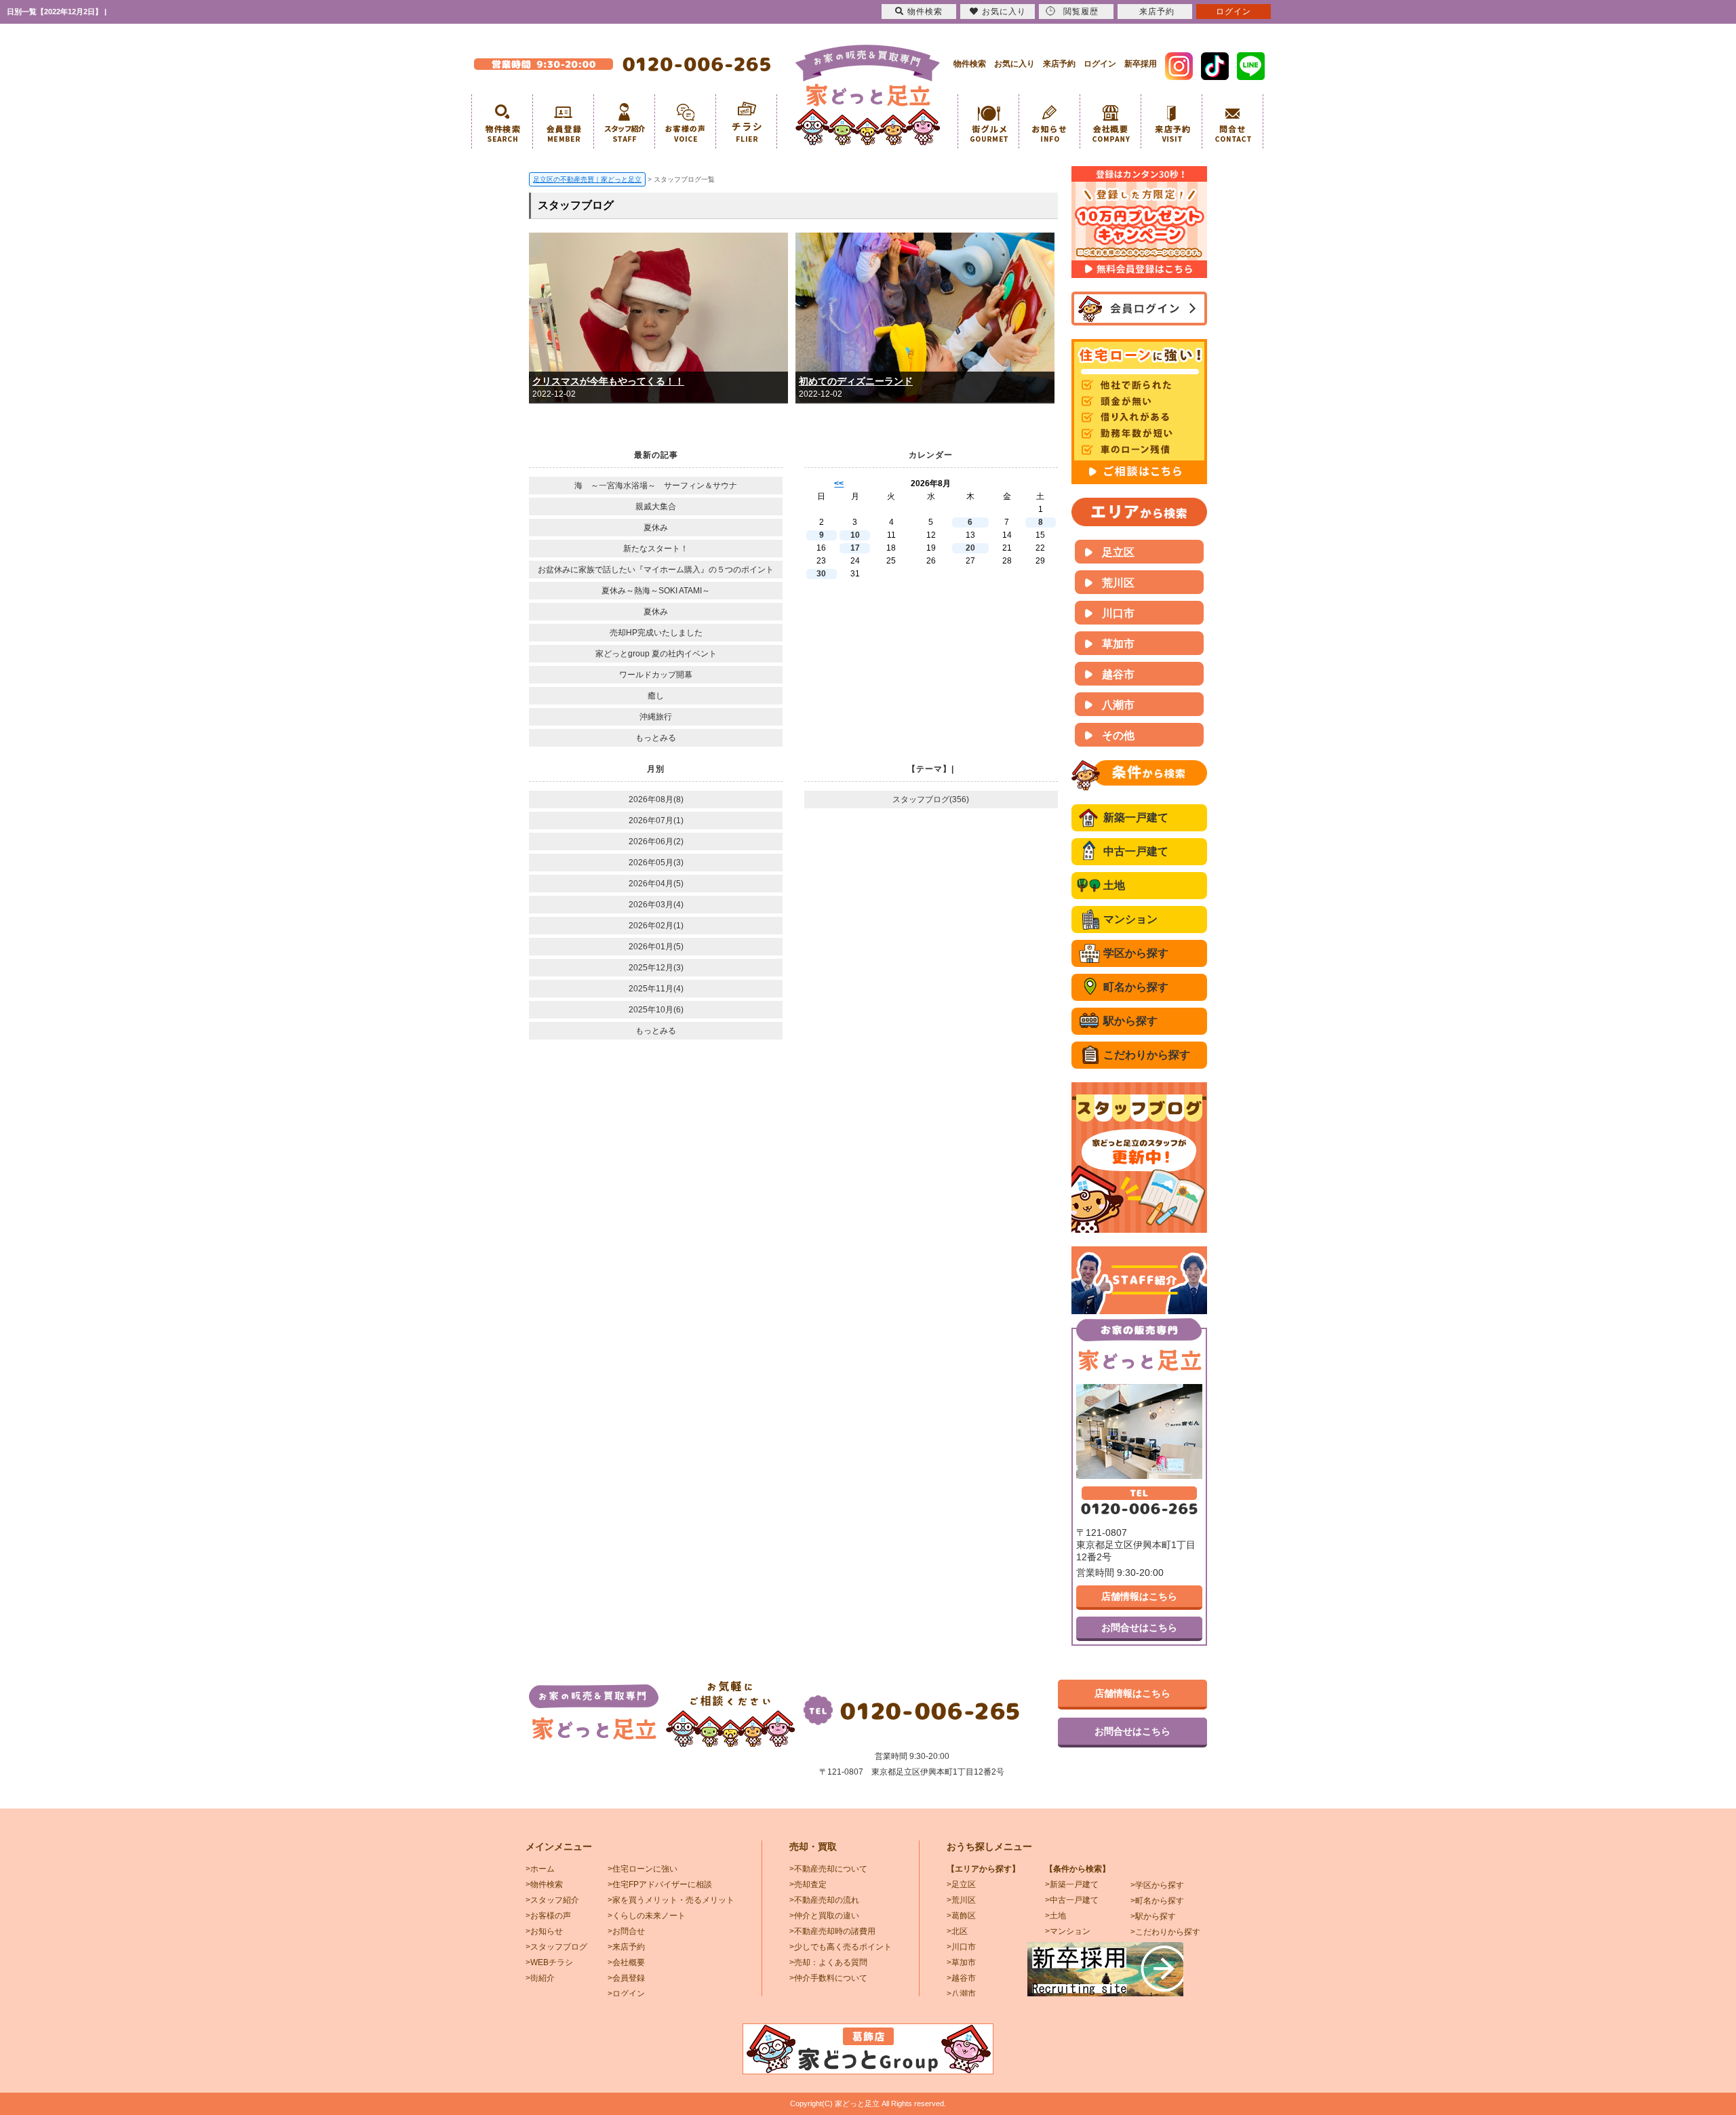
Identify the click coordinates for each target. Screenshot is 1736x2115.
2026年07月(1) (656, 821)
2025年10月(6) (656, 1010)
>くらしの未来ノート (647, 1916)
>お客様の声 (548, 1916)
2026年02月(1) (656, 926)
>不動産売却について (828, 1869)
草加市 (1118, 644)
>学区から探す (1157, 1885)
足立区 (1118, 552)
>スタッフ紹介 (552, 1900)
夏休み (656, 528)
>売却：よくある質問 (828, 1962)
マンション (1130, 919)
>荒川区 (961, 1900)
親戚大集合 (656, 507)
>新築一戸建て (1072, 1884)
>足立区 (961, 1884)
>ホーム (540, 1869)
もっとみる (656, 738)
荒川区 (1118, 583)
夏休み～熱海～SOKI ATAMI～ (656, 591)
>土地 (1056, 1916)
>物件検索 (544, 1884)
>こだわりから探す (1165, 1932)
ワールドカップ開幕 (656, 675)
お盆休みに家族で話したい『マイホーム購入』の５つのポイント (656, 570)
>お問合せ (626, 1931)
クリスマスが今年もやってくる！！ (608, 381)
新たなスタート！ (656, 549)
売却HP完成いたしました (656, 633)
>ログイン (626, 1994)
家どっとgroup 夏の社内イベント (656, 654)
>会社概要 (626, 1962)
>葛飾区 (961, 1916)
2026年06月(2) (656, 842)
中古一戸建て (1136, 851)
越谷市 (1118, 674)
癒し (656, 696)
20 (970, 548)
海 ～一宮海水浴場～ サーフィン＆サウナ (656, 486)
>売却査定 (808, 1884)
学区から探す (1136, 953)
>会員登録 (626, 1978)
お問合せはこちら (1139, 1627)
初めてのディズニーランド (856, 381)
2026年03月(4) (656, 905)
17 (855, 548)
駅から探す (1130, 1021)
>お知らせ (544, 1931)
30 (821, 574)
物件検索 (970, 64)
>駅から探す (1153, 1916)
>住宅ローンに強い (643, 1869)
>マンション (1068, 1931)
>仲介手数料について (828, 1978)
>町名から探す (1157, 1901)
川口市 (1118, 613)
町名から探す (1136, 987)
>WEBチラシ (549, 1962)
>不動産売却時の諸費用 (832, 1931)
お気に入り (1014, 64)
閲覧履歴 (1081, 12)
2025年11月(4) (656, 989)
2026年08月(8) (656, 799)
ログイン (1100, 64)
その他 (1118, 735)
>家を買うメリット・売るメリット (671, 1900)
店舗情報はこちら (1139, 1596)
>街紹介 (540, 1978)
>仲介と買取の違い (824, 1916)
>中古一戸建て (1072, 1900)
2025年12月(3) (656, 968)
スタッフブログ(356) (931, 799)
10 (855, 535)
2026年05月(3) (656, 863)
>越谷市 (961, 1978)
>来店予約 (626, 1947)
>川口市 (961, 1947)
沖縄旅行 (656, 717)
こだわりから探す (1147, 1055)
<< (839, 483)
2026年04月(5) (656, 884)
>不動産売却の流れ (824, 1900)
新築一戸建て (1136, 817)
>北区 (957, 1931)
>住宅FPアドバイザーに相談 (660, 1884)
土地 (1114, 885)
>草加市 (961, 1962)
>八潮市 (961, 1994)
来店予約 (1059, 64)
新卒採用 (1141, 64)
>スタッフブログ (556, 1947)
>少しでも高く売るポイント (841, 1947)
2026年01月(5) (656, 947)
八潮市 (1118, 705)
